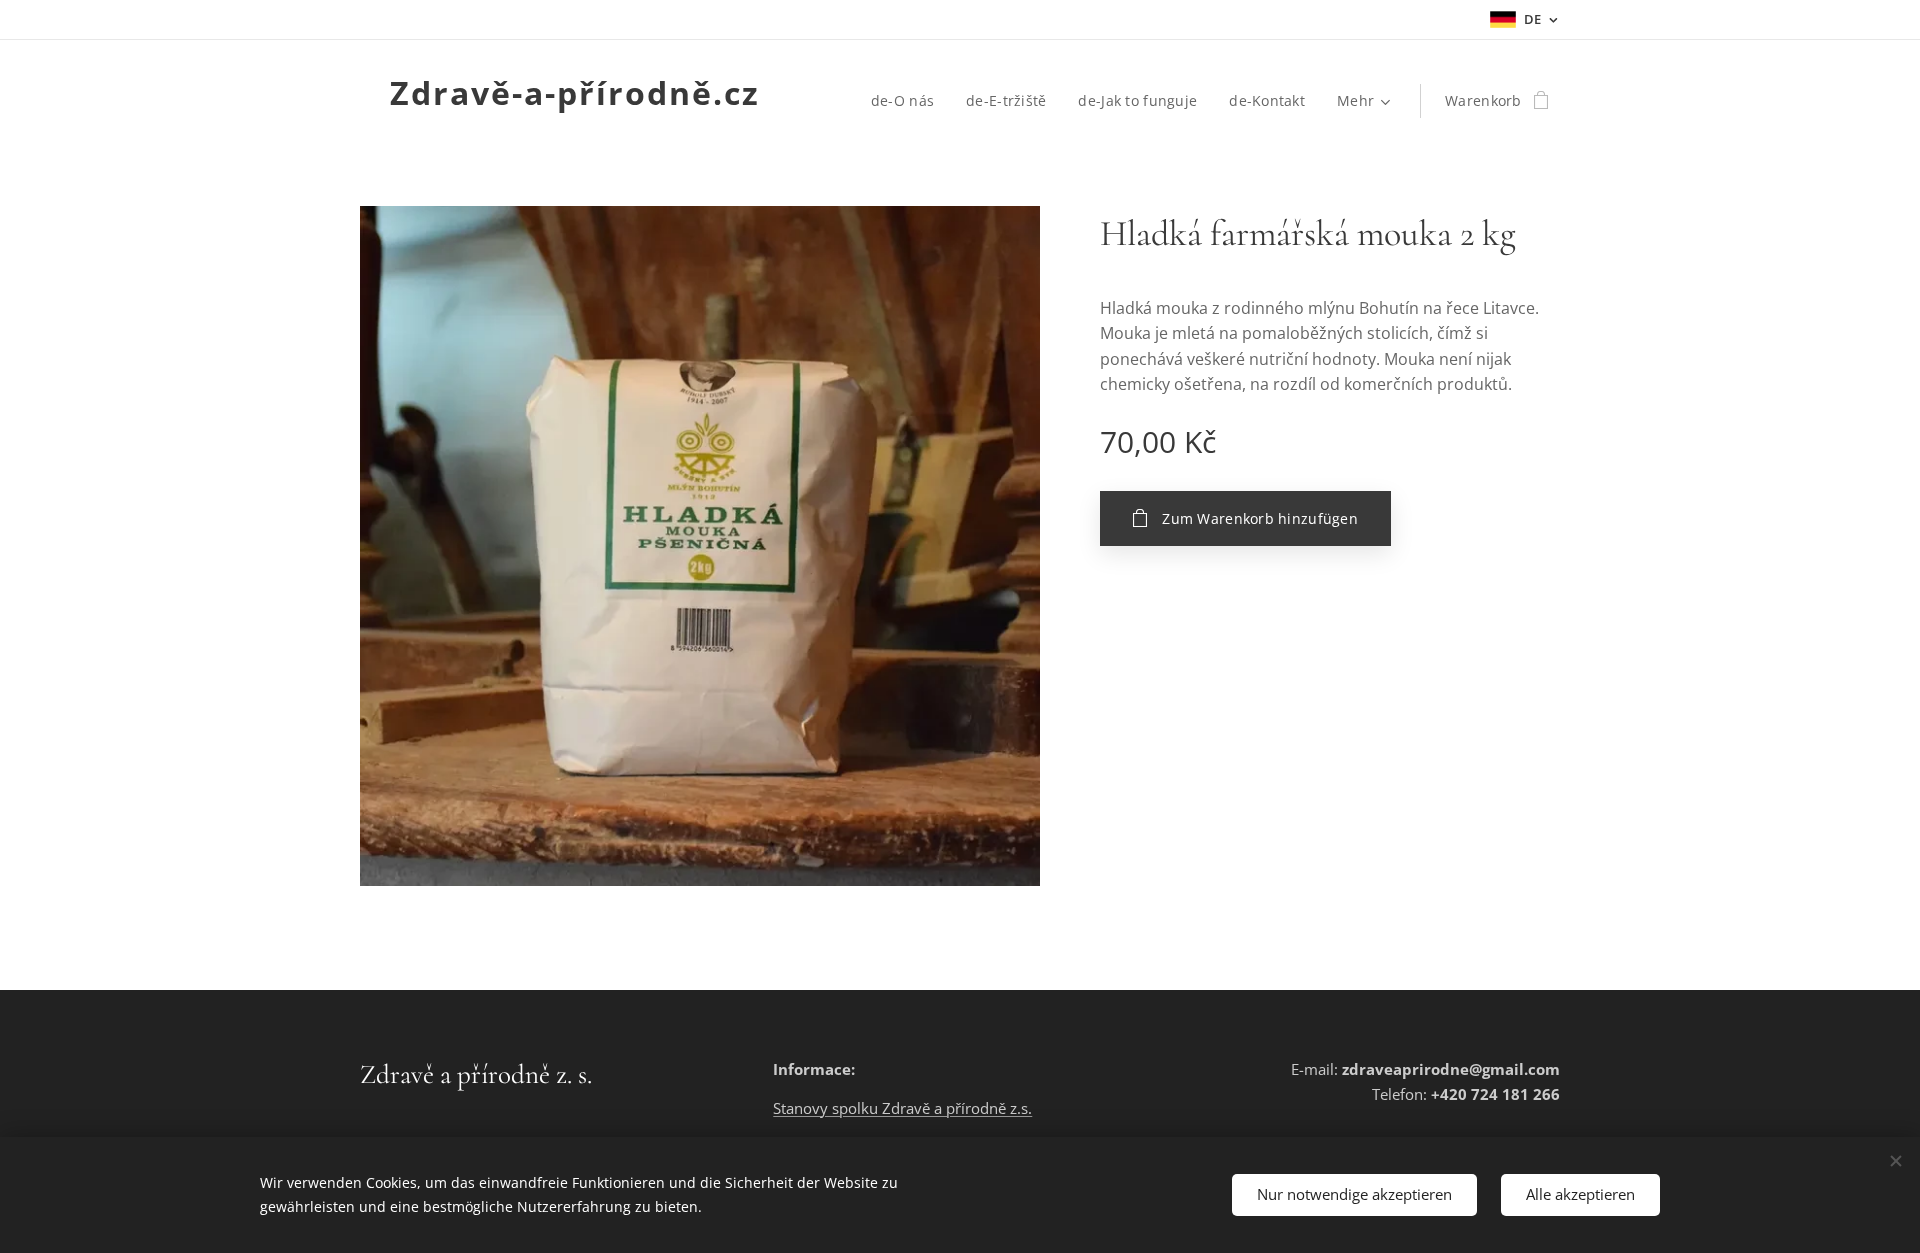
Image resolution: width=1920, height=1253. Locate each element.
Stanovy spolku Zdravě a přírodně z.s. (902, 1108)
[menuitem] (908, 101)
